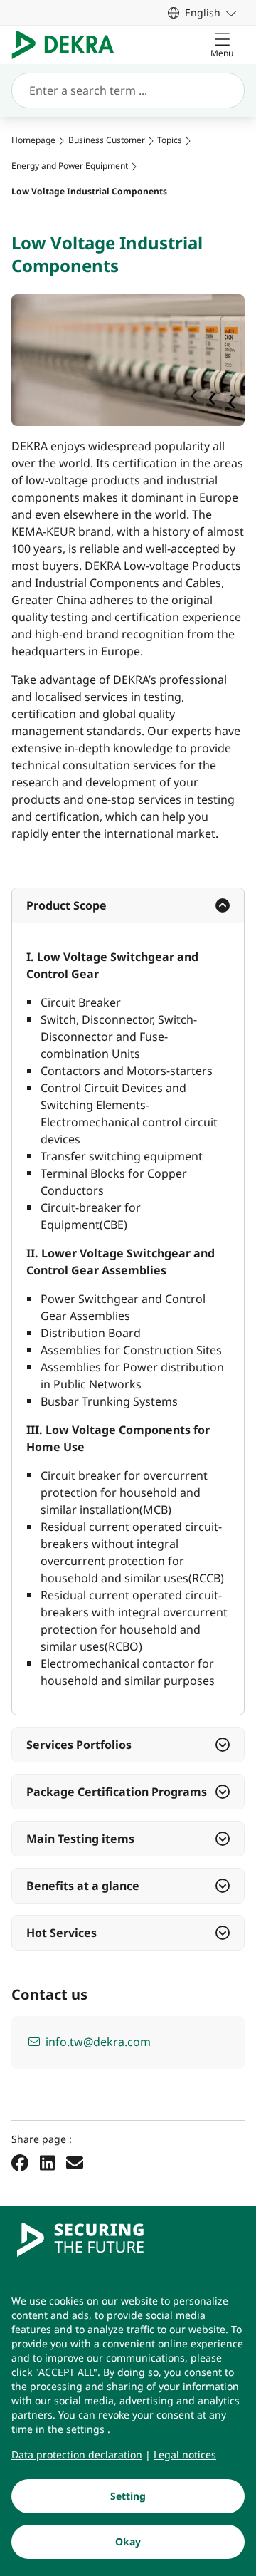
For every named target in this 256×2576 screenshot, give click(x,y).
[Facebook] (20, 2163)
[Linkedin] (47, 2163)
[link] (202, 12)
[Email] (75, 2163)
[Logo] (69, 45)
